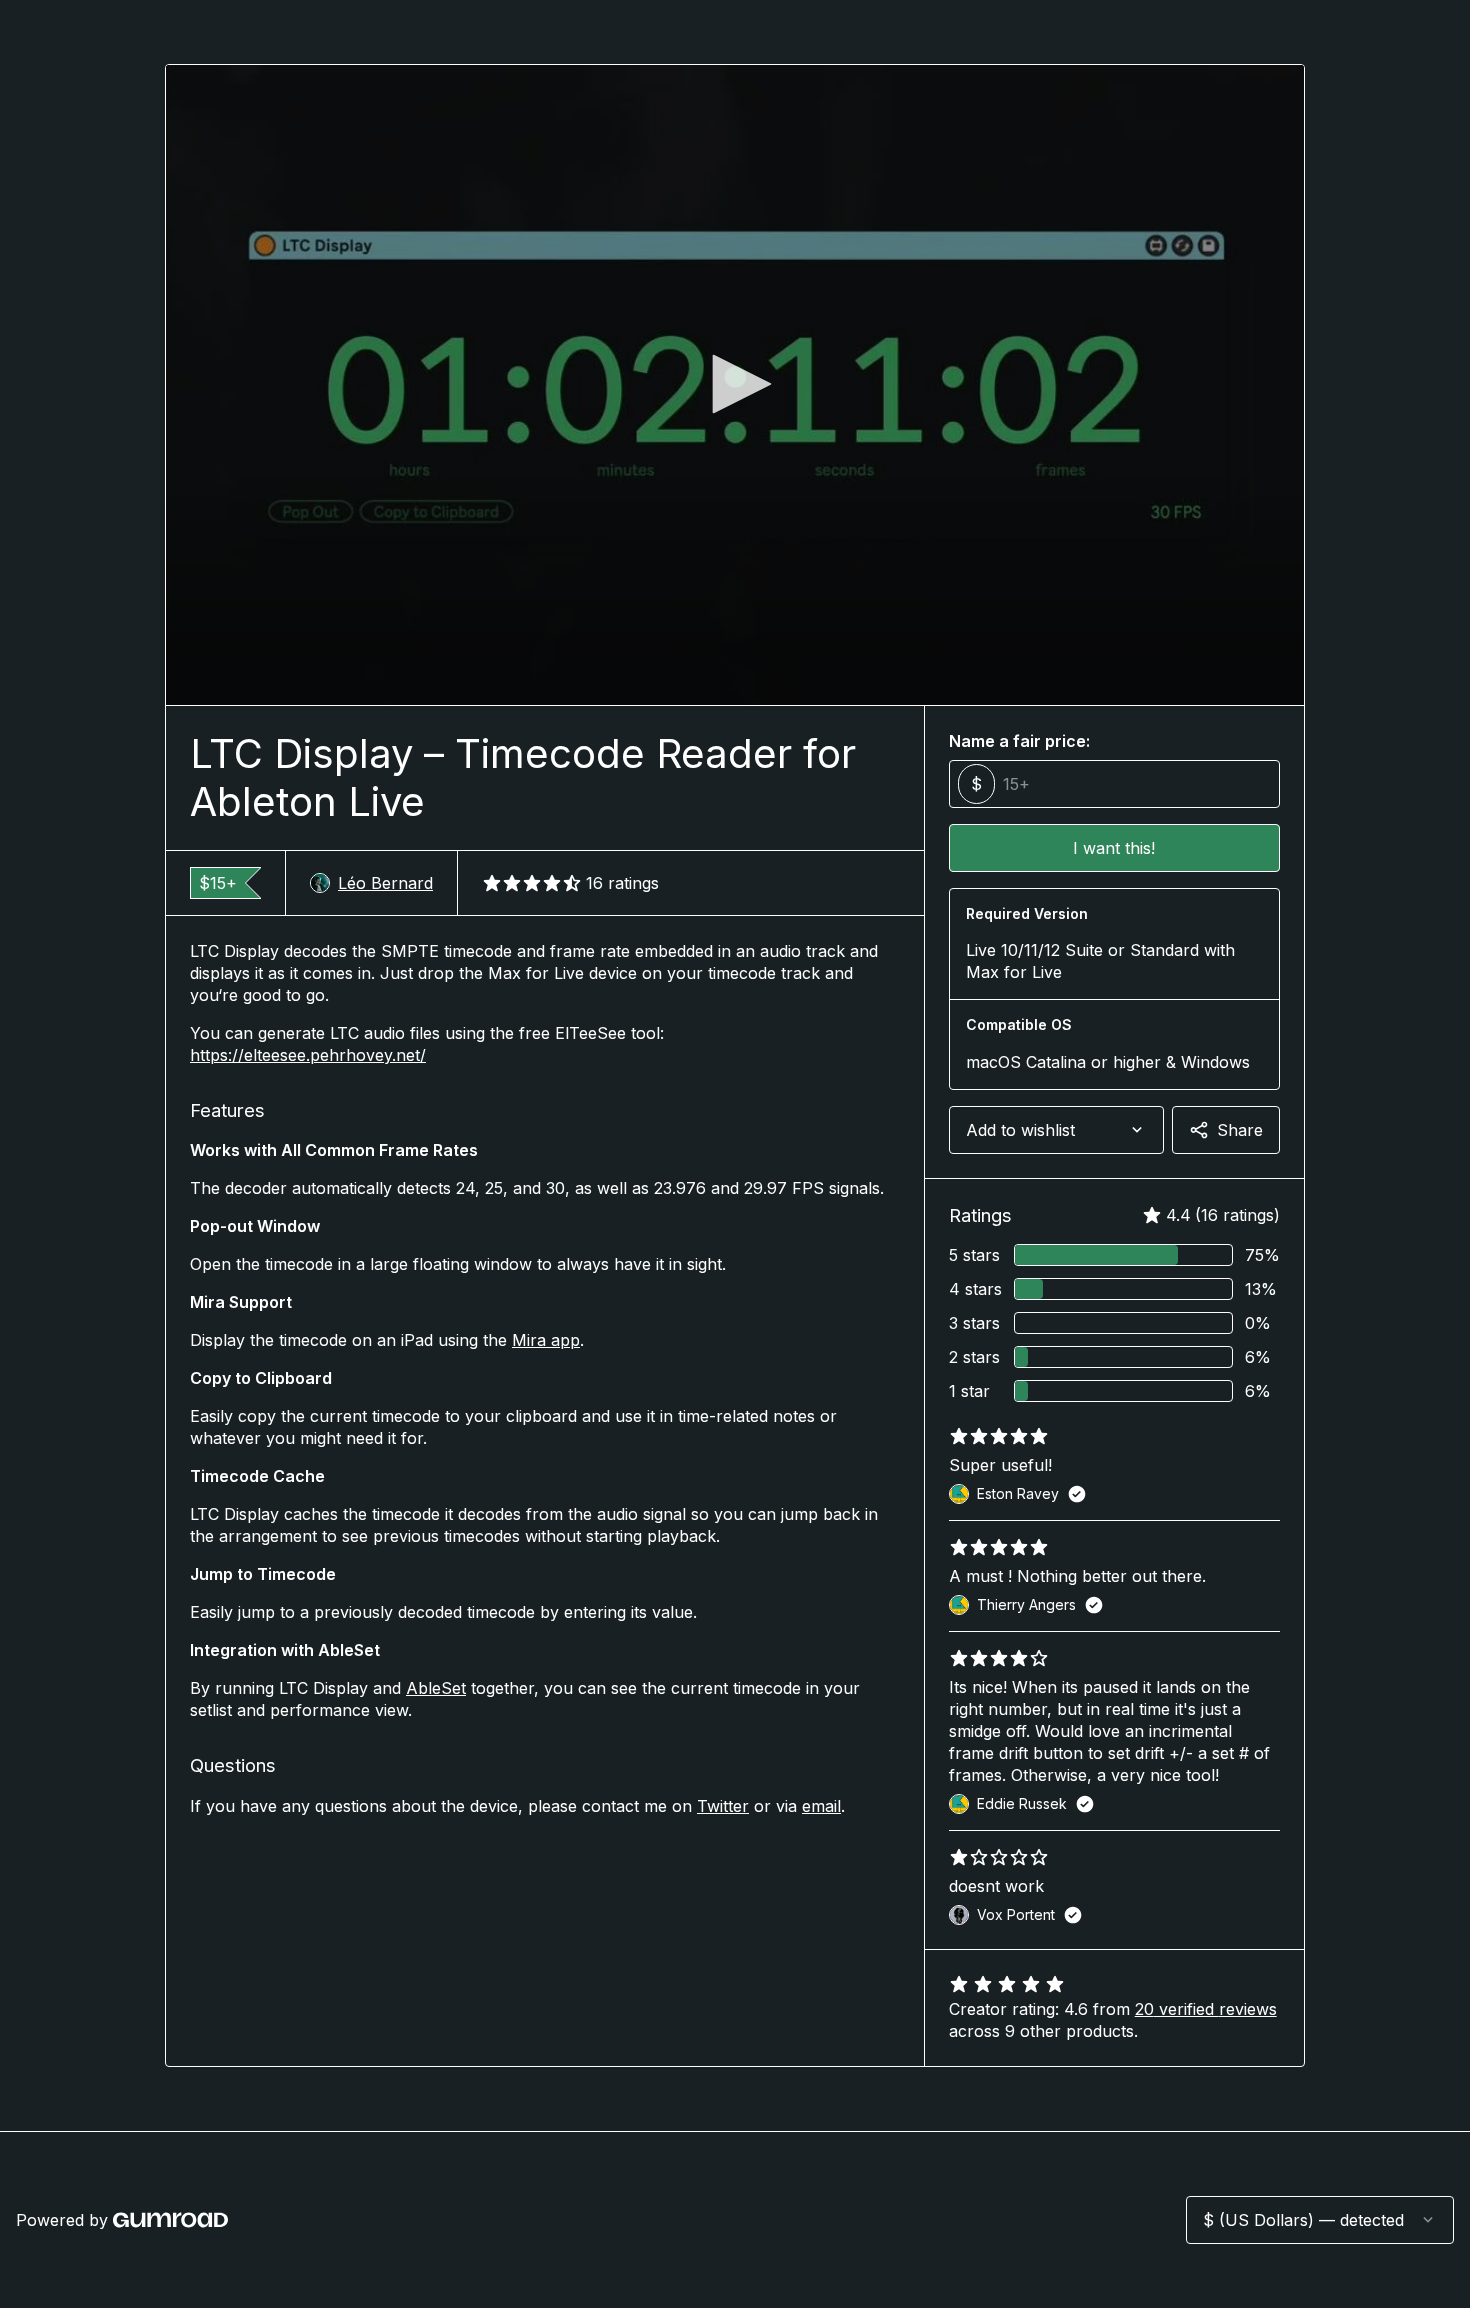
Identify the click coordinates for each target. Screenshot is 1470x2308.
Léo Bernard (385, 883)
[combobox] (1056, 1130)
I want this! (1114, 848)
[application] (735, 385)
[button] (735, 384)
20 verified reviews (1206, 2009)
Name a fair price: (1019, 741)
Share (1240, 1130)
